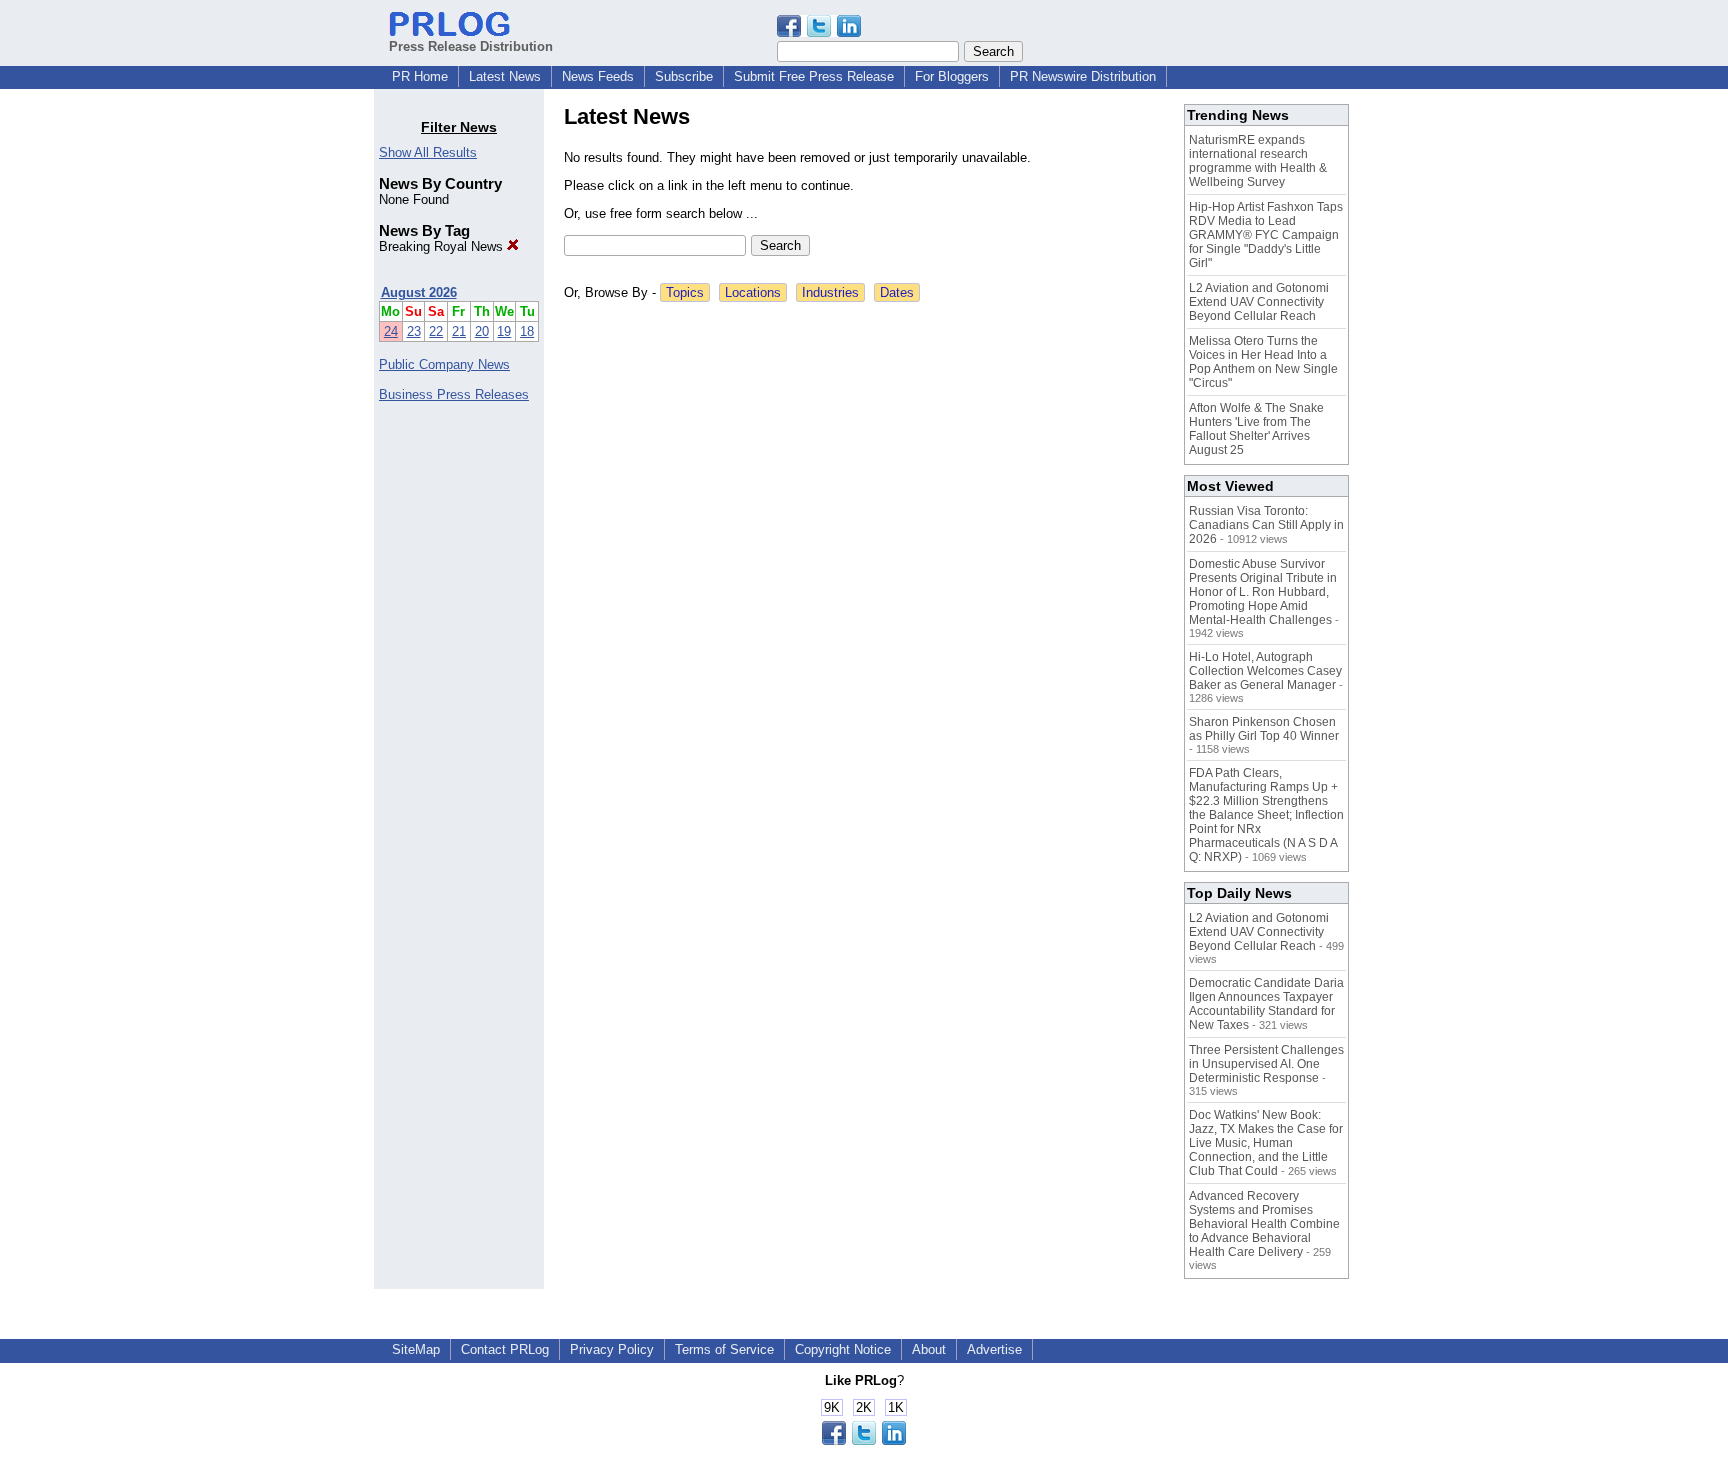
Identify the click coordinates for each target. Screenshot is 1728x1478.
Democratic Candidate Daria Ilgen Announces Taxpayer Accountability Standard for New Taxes (1266, 1004)
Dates (897, 292)
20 (482, 331)
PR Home (420, 76)
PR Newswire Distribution (1083, 76)
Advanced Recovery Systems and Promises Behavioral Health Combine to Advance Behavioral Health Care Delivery (1264, 1224)
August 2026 (419, 292)
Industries (830, 292)
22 (436, 331)
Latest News (505, 76)
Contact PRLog (505, 1349)
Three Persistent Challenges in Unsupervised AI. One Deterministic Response (1266, 1064)
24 (391, 331)
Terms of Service (724, 1349)
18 (527, 331)
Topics (685, 292)
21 (459, 331)
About (929, 1349)
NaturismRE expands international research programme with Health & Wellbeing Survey (1258, 161)
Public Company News (444, 364)
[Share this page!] (819, 32)
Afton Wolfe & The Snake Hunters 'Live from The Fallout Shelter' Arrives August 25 (1256, 429)
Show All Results (428, 152)
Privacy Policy (612, 1349)
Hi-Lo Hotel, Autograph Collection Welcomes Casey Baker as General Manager (1265, 671)
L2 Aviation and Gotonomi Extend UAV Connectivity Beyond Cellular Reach (1259, 302)
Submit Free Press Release (814, 76)
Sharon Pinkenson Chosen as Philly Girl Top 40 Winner (1264, 729)
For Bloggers (952, 76)
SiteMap (416, 1349)
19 (504, 331)
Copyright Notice (843, 1349)
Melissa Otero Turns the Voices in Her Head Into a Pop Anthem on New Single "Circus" (1263, 362)
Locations (753, 292)
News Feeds (598, 76)
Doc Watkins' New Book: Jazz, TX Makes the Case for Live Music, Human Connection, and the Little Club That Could (1266, 1143)
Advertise (994, 1349)
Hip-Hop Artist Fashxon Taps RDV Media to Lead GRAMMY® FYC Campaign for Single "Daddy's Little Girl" (1266, 235)
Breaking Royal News (443, 246)
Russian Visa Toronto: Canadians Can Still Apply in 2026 (1266, 525)
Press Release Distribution (471, 46)
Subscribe (684, 76)
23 (414, 331)
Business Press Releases (454, 394)
